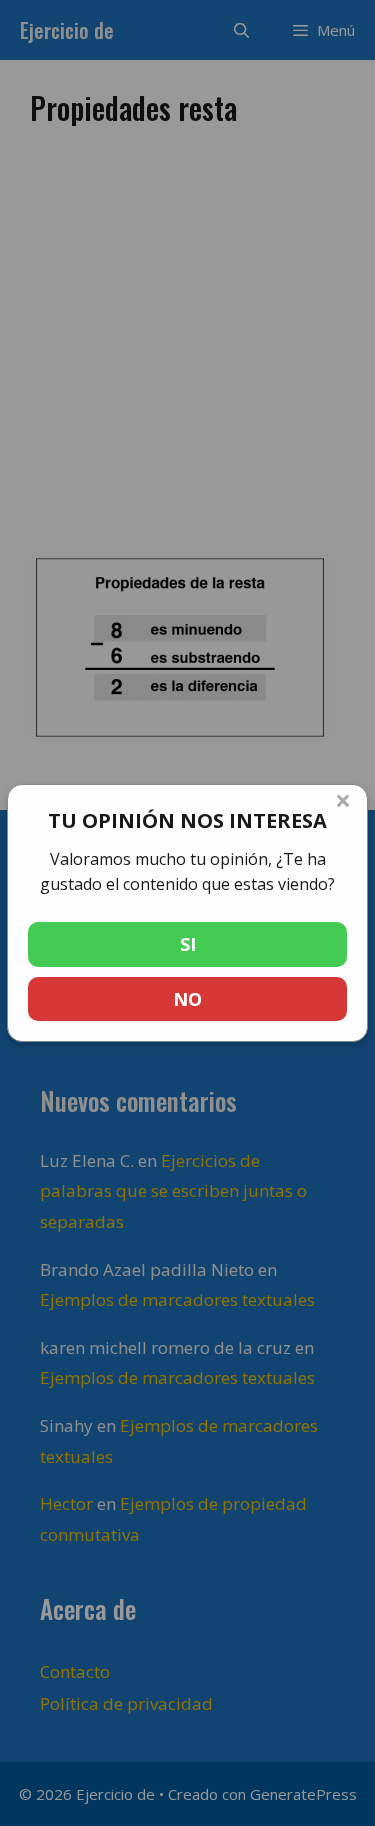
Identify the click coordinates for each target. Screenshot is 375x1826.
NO (187, 999)
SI (188, 944)
